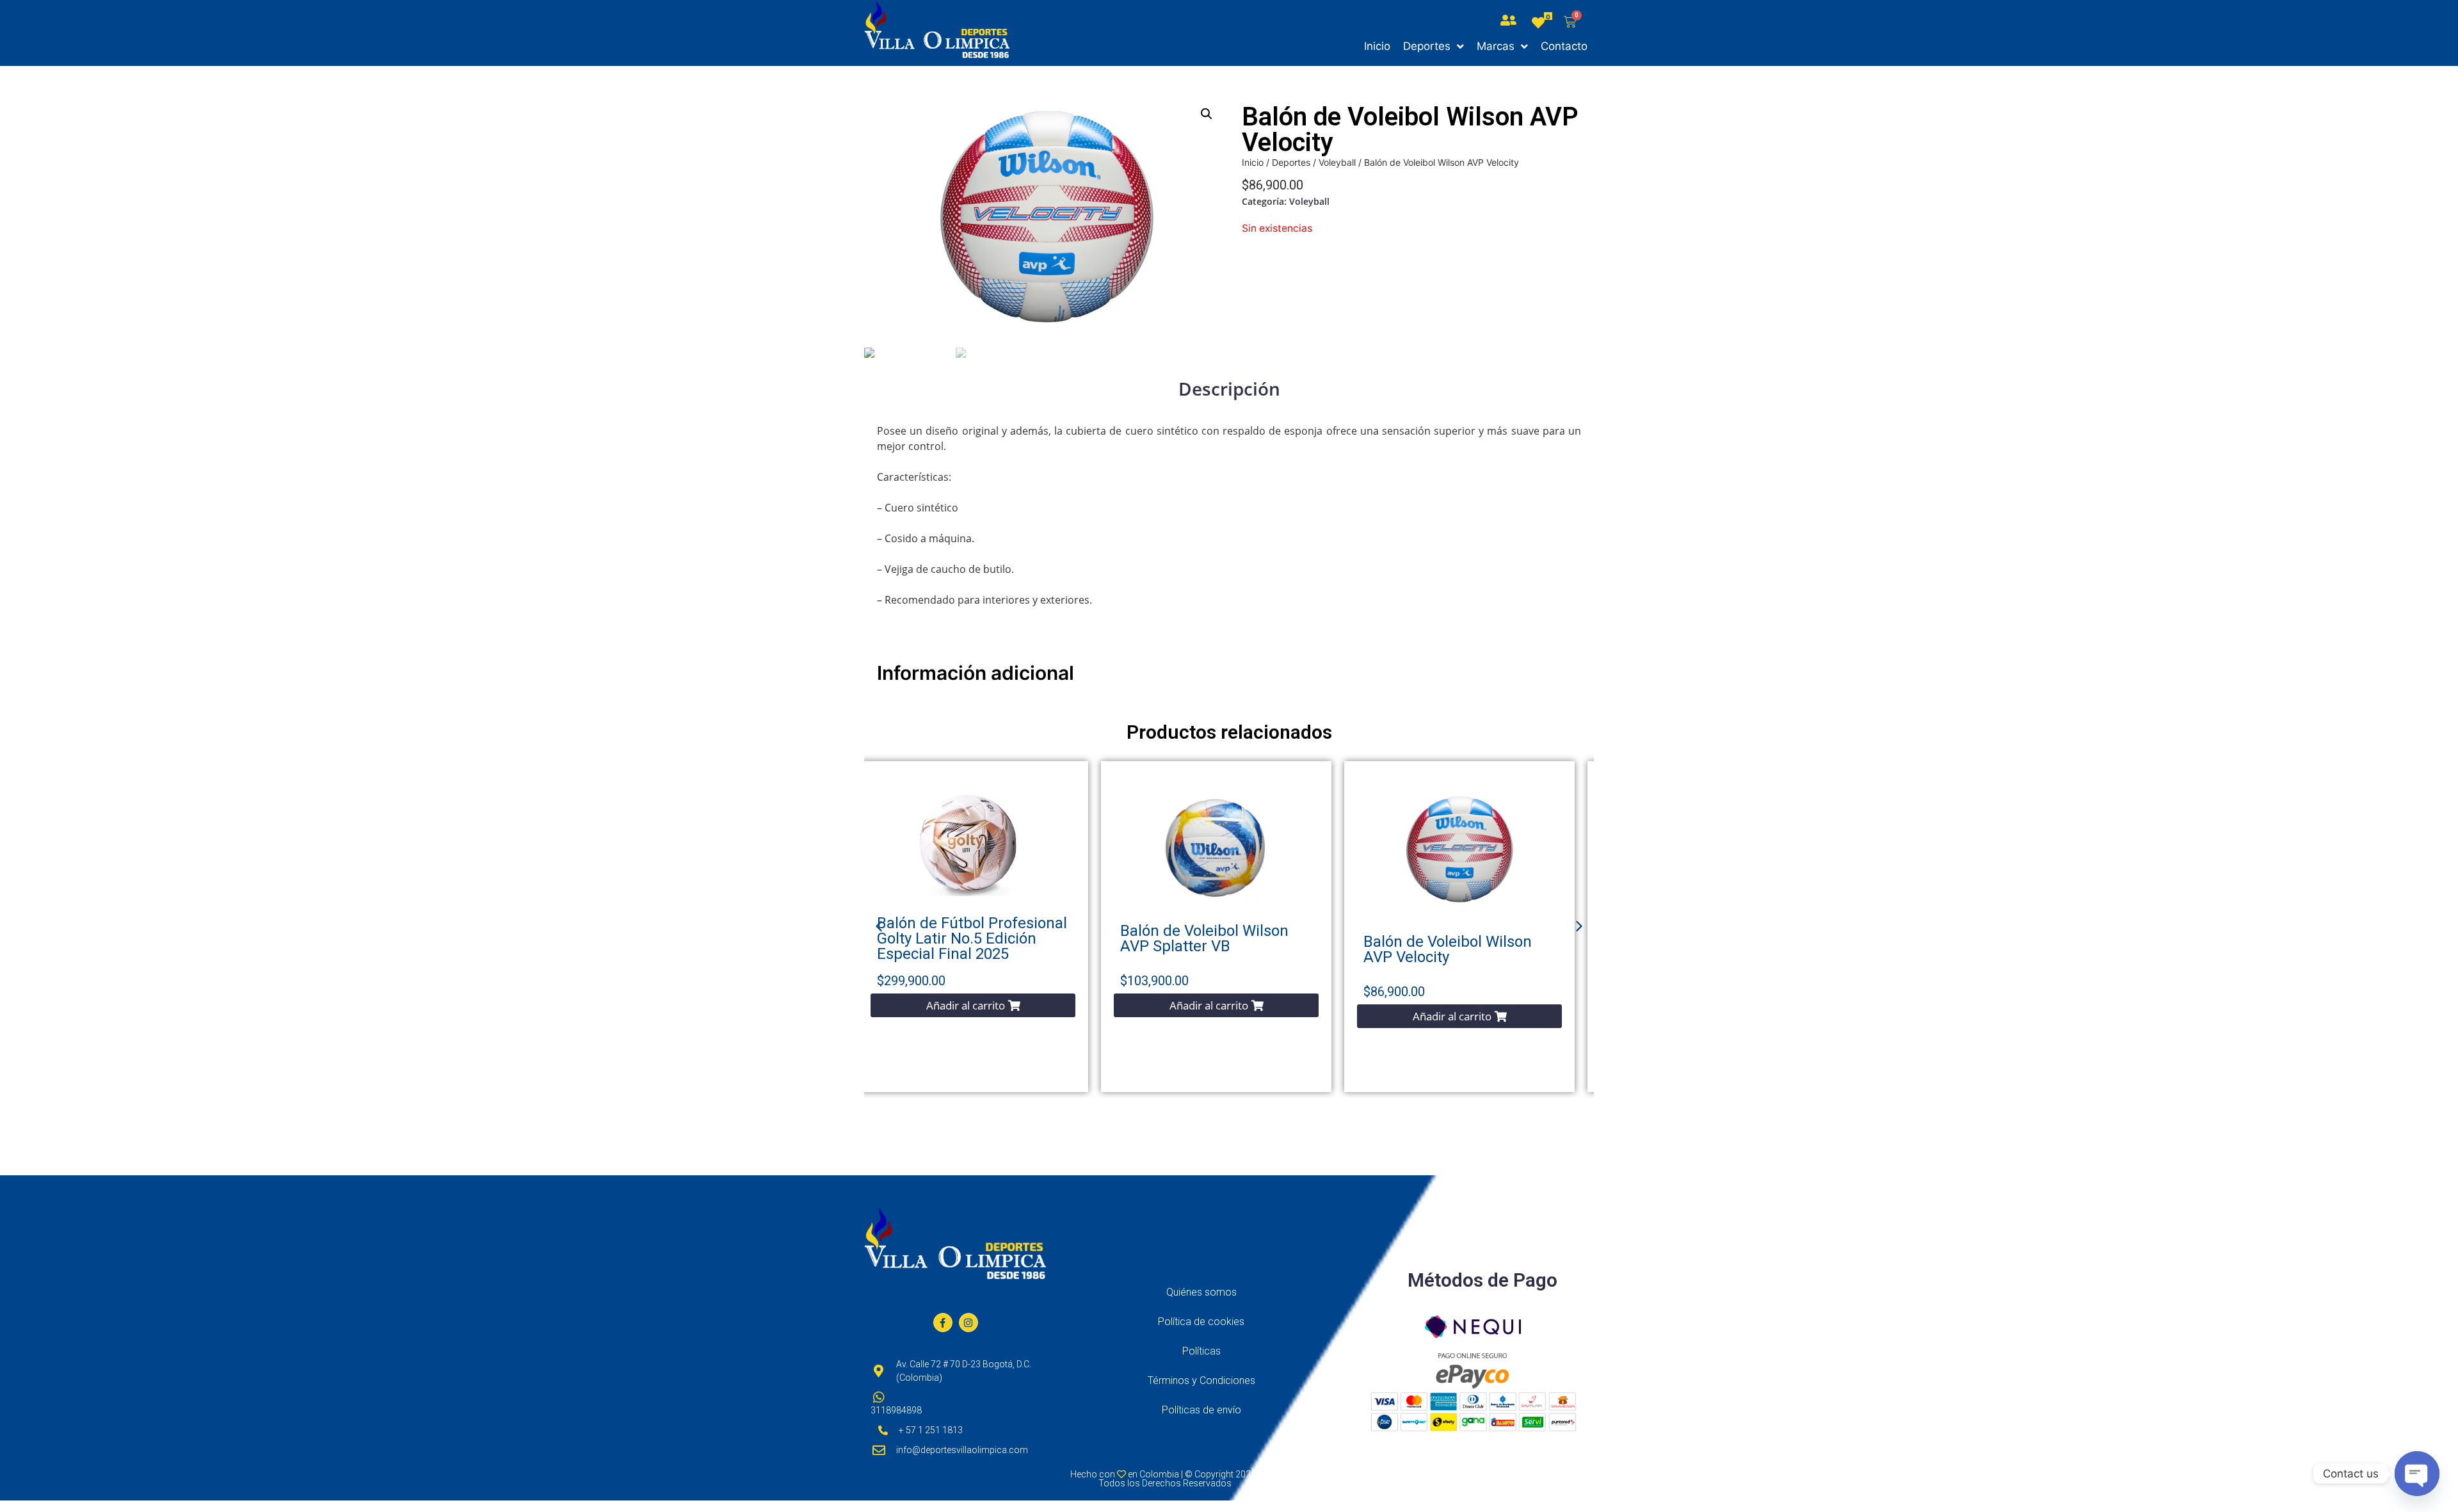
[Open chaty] (2417, 1474)
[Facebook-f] (943, 1323)
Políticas (1201, 1351)
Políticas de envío (1201, 1410)
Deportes (1291, 162)
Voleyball (1337, 162)
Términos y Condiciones (1201, 1380)
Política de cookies (1201, 1322)
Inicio (1253, 162)
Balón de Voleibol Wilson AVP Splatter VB (1204, 938)
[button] (973, 1005)
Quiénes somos (1201, 1292)
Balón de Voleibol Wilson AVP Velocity (1448, 949)
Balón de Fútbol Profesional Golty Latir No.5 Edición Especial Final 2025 (972, 938)
